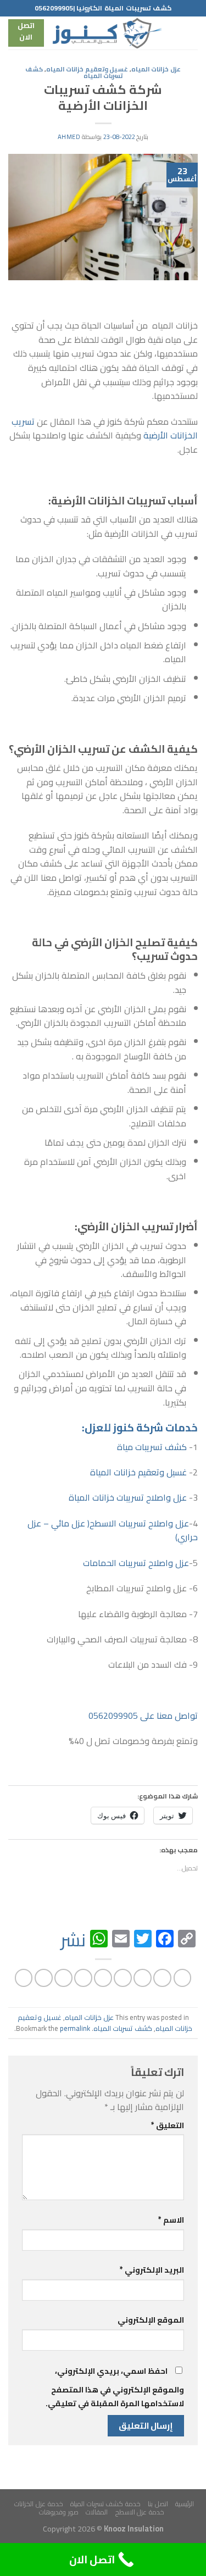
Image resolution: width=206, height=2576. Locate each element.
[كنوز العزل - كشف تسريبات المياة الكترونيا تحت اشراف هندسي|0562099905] (107, 33)
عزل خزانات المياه (156, 69)
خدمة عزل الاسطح (140, 2512)
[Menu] (191, 33)
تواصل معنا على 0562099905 (143, 1716)
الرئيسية (185, 2504)
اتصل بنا (158, 2504)
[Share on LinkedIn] (63, 1978)
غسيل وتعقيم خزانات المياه (87, 69)
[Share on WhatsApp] (183, 1978)
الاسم (171, 2220)
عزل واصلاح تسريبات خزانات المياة (128, 1497)
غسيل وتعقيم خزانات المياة (138, 1472)
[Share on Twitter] (143, 1978)
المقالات (97, 2512)
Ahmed (69, 137)
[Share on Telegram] (24, 1978)
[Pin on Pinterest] (103, 1978)
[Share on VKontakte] (83, 1978)
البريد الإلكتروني (152, 2270)
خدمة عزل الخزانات (38, 2504)
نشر (73, 1940)
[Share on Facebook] (162, 1978)
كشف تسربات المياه (123, 2028)
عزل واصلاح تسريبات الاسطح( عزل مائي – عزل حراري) (113, 1530)
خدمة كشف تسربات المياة (105, 2504)
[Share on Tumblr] (44, 1978)
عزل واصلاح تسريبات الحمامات (136, 1563)
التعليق (168, 2125)
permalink (75, 2028)
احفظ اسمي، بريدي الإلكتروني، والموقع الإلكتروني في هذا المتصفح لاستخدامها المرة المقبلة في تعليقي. (115, 2387)
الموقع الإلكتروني (151, 2320)
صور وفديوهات (59, 2512)
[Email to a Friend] (123, 1978)
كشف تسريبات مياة (152, 1447)
